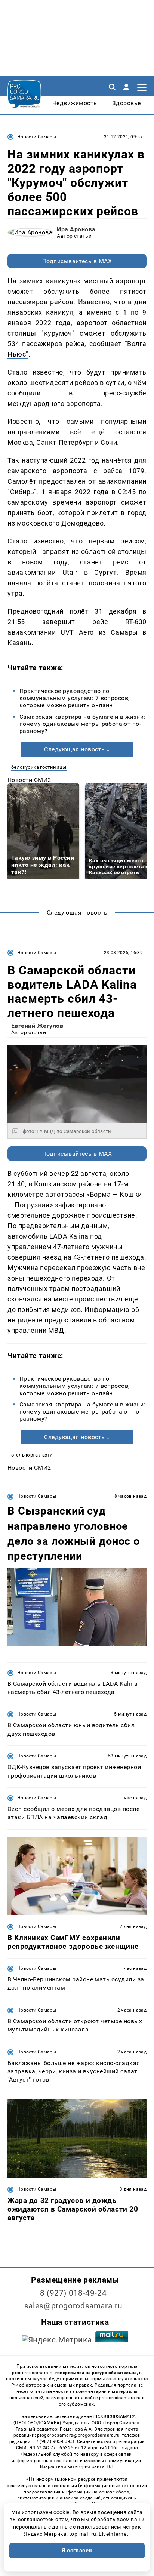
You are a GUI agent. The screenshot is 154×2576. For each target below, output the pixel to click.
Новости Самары (37, 137)
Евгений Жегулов (37, 1026)
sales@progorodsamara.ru (73, 2306)
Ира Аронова (76, 229)
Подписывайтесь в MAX (77, 261)
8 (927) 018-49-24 (73, 2293)
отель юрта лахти (32, 1455)
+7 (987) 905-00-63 (53, 2441)
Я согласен (77, 2551)
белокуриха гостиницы (39, 767)
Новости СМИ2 (29, 780)
